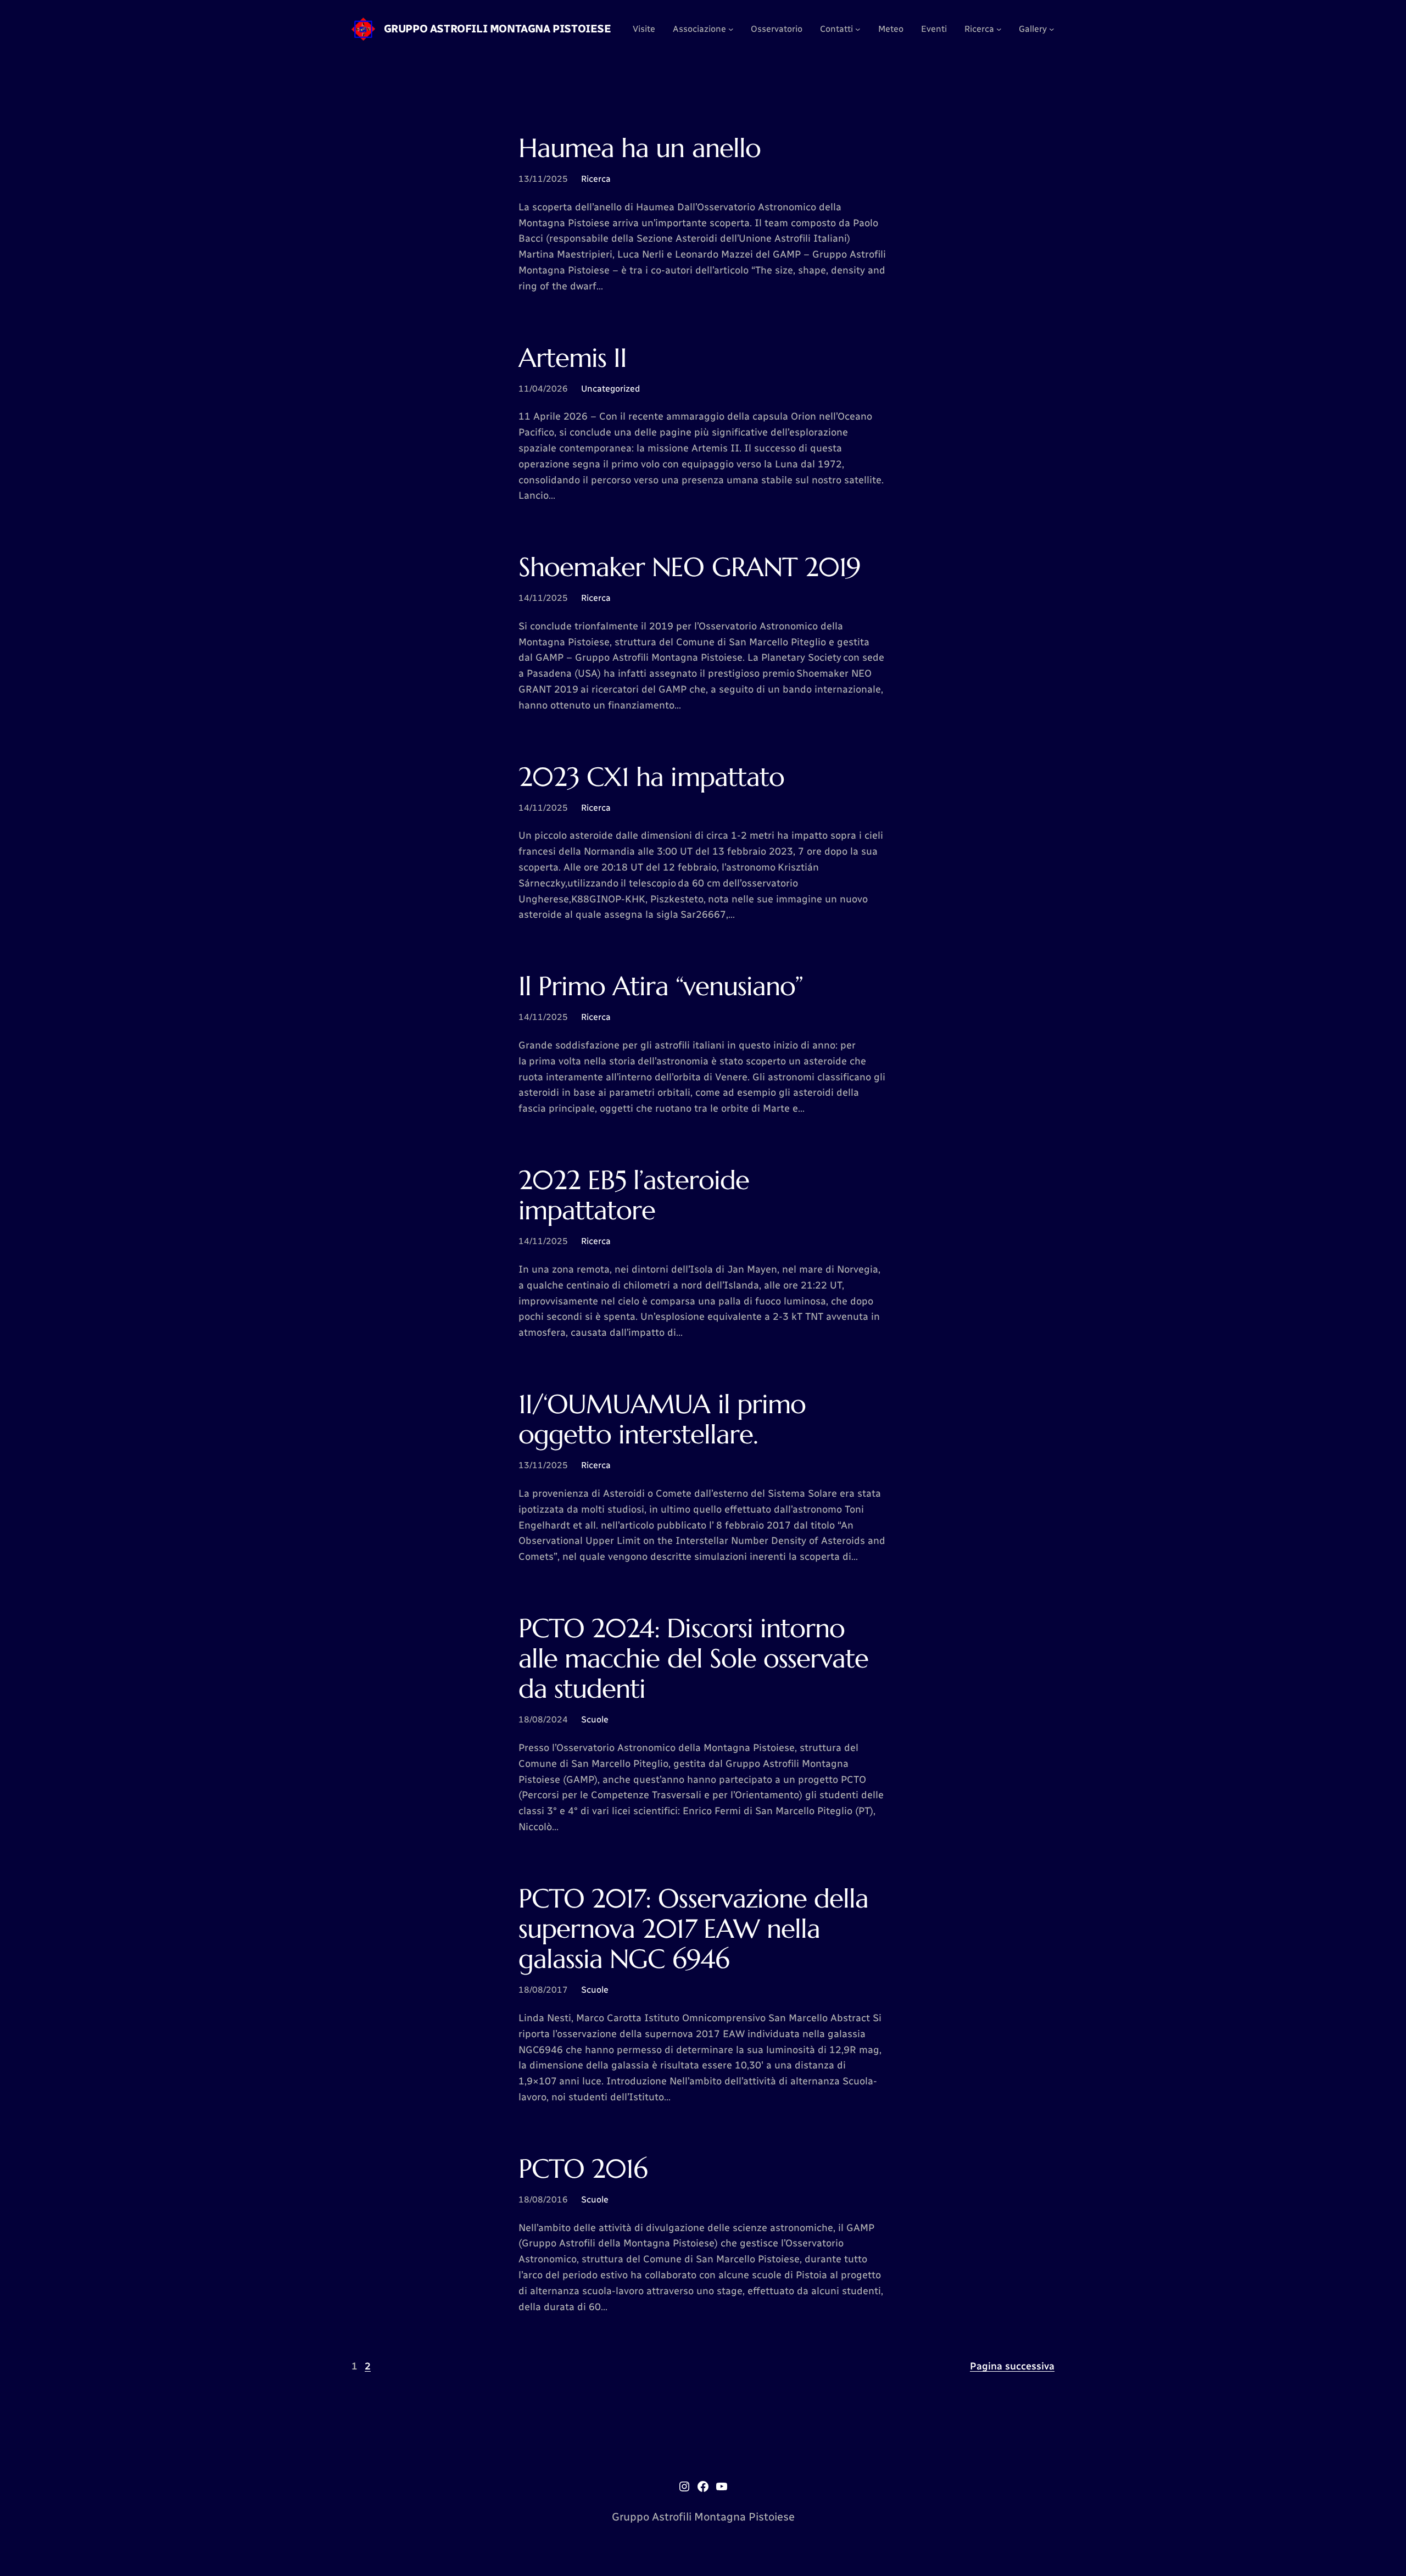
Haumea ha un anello (640, 148)
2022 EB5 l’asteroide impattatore (634, 1195)
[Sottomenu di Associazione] (731, 29)
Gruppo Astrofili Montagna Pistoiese (498, 29)
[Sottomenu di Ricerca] (999, 29)
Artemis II (573, 358)
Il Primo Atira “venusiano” (661, 986)
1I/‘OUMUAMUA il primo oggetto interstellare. (662, 1419)
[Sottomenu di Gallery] (1052, 29)
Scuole (595, 1719)
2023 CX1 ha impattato (651, 777)
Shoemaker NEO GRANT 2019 (690, 567)
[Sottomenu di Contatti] (858, 29)
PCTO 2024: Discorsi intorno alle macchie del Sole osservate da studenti (693, 1659)
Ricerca (596, 179)
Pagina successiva (1012, 2366)
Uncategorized (610, 389)
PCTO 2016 (583, 2169)
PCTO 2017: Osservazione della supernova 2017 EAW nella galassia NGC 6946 (693, 1929)
